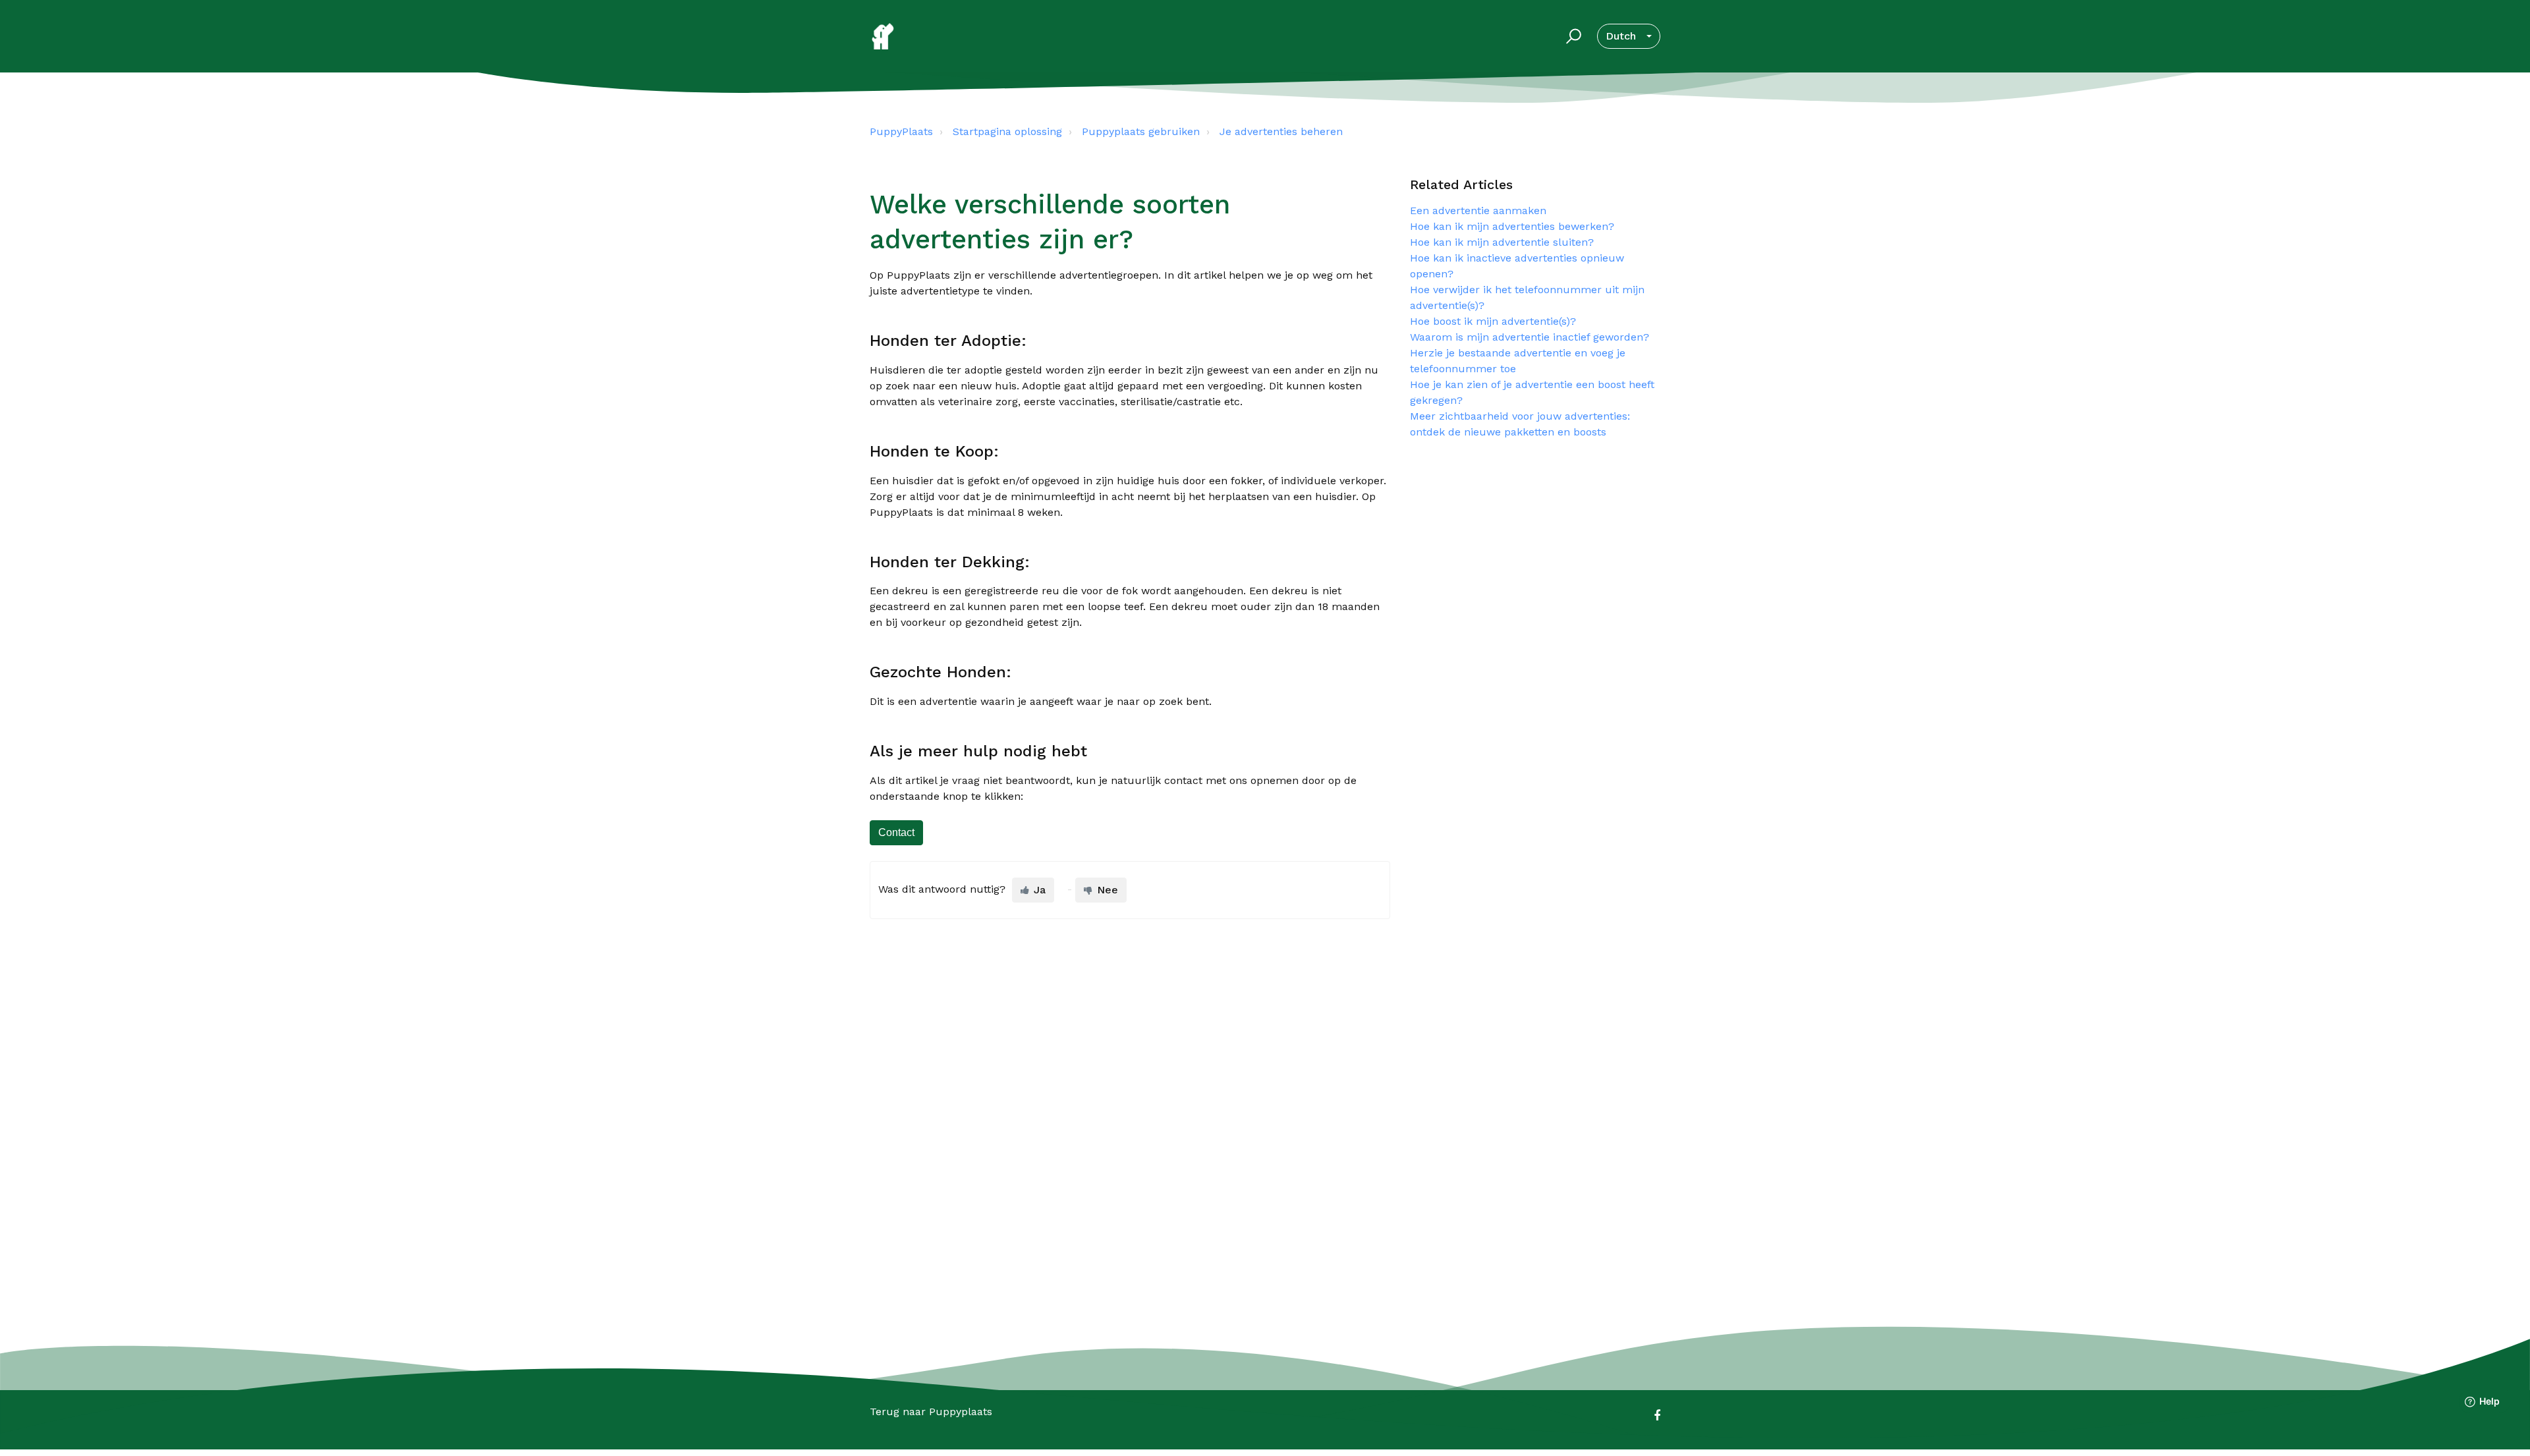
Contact (896, 832)
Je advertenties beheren (1281, 131)
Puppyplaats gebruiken (1141, 131)
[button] (1572, 36)
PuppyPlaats (901, 131)
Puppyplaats (961, 1412)
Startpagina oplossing (1007, 131)
